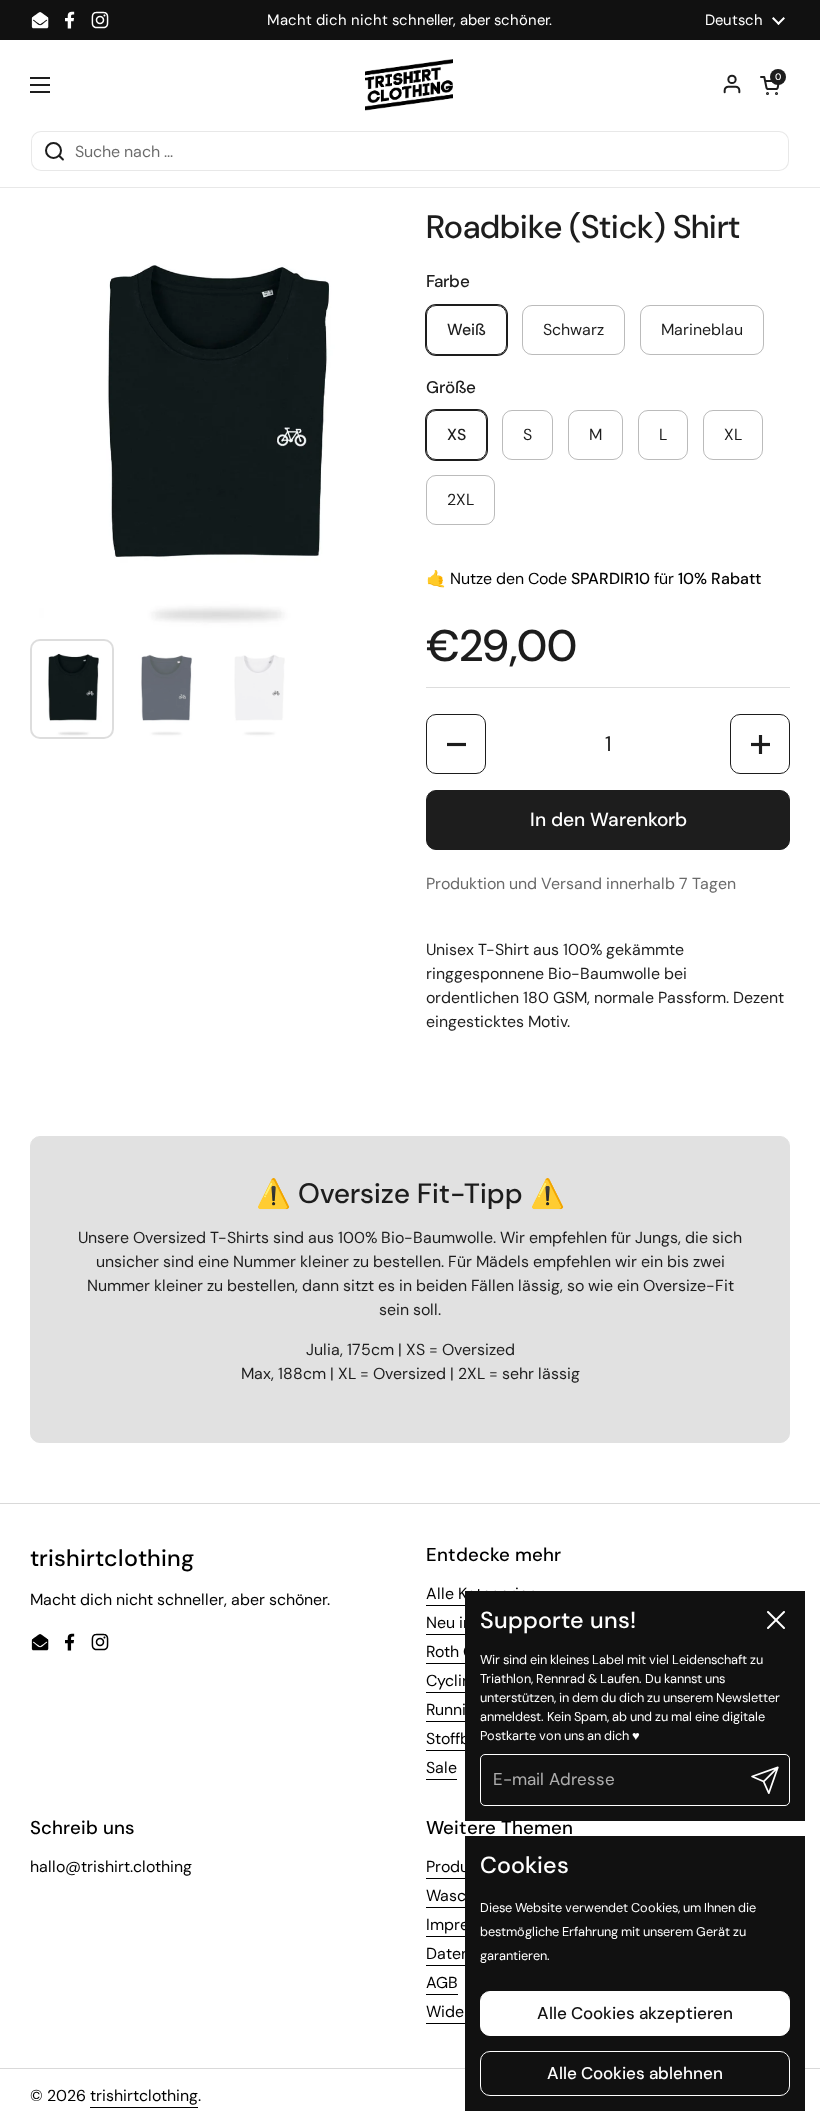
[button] (770, 85)
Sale (441, 1767)
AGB (442, 1982)
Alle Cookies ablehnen (635, 2073)
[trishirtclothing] (410, 85)
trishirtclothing (144, 2095)
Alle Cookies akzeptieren (635, 2013)
